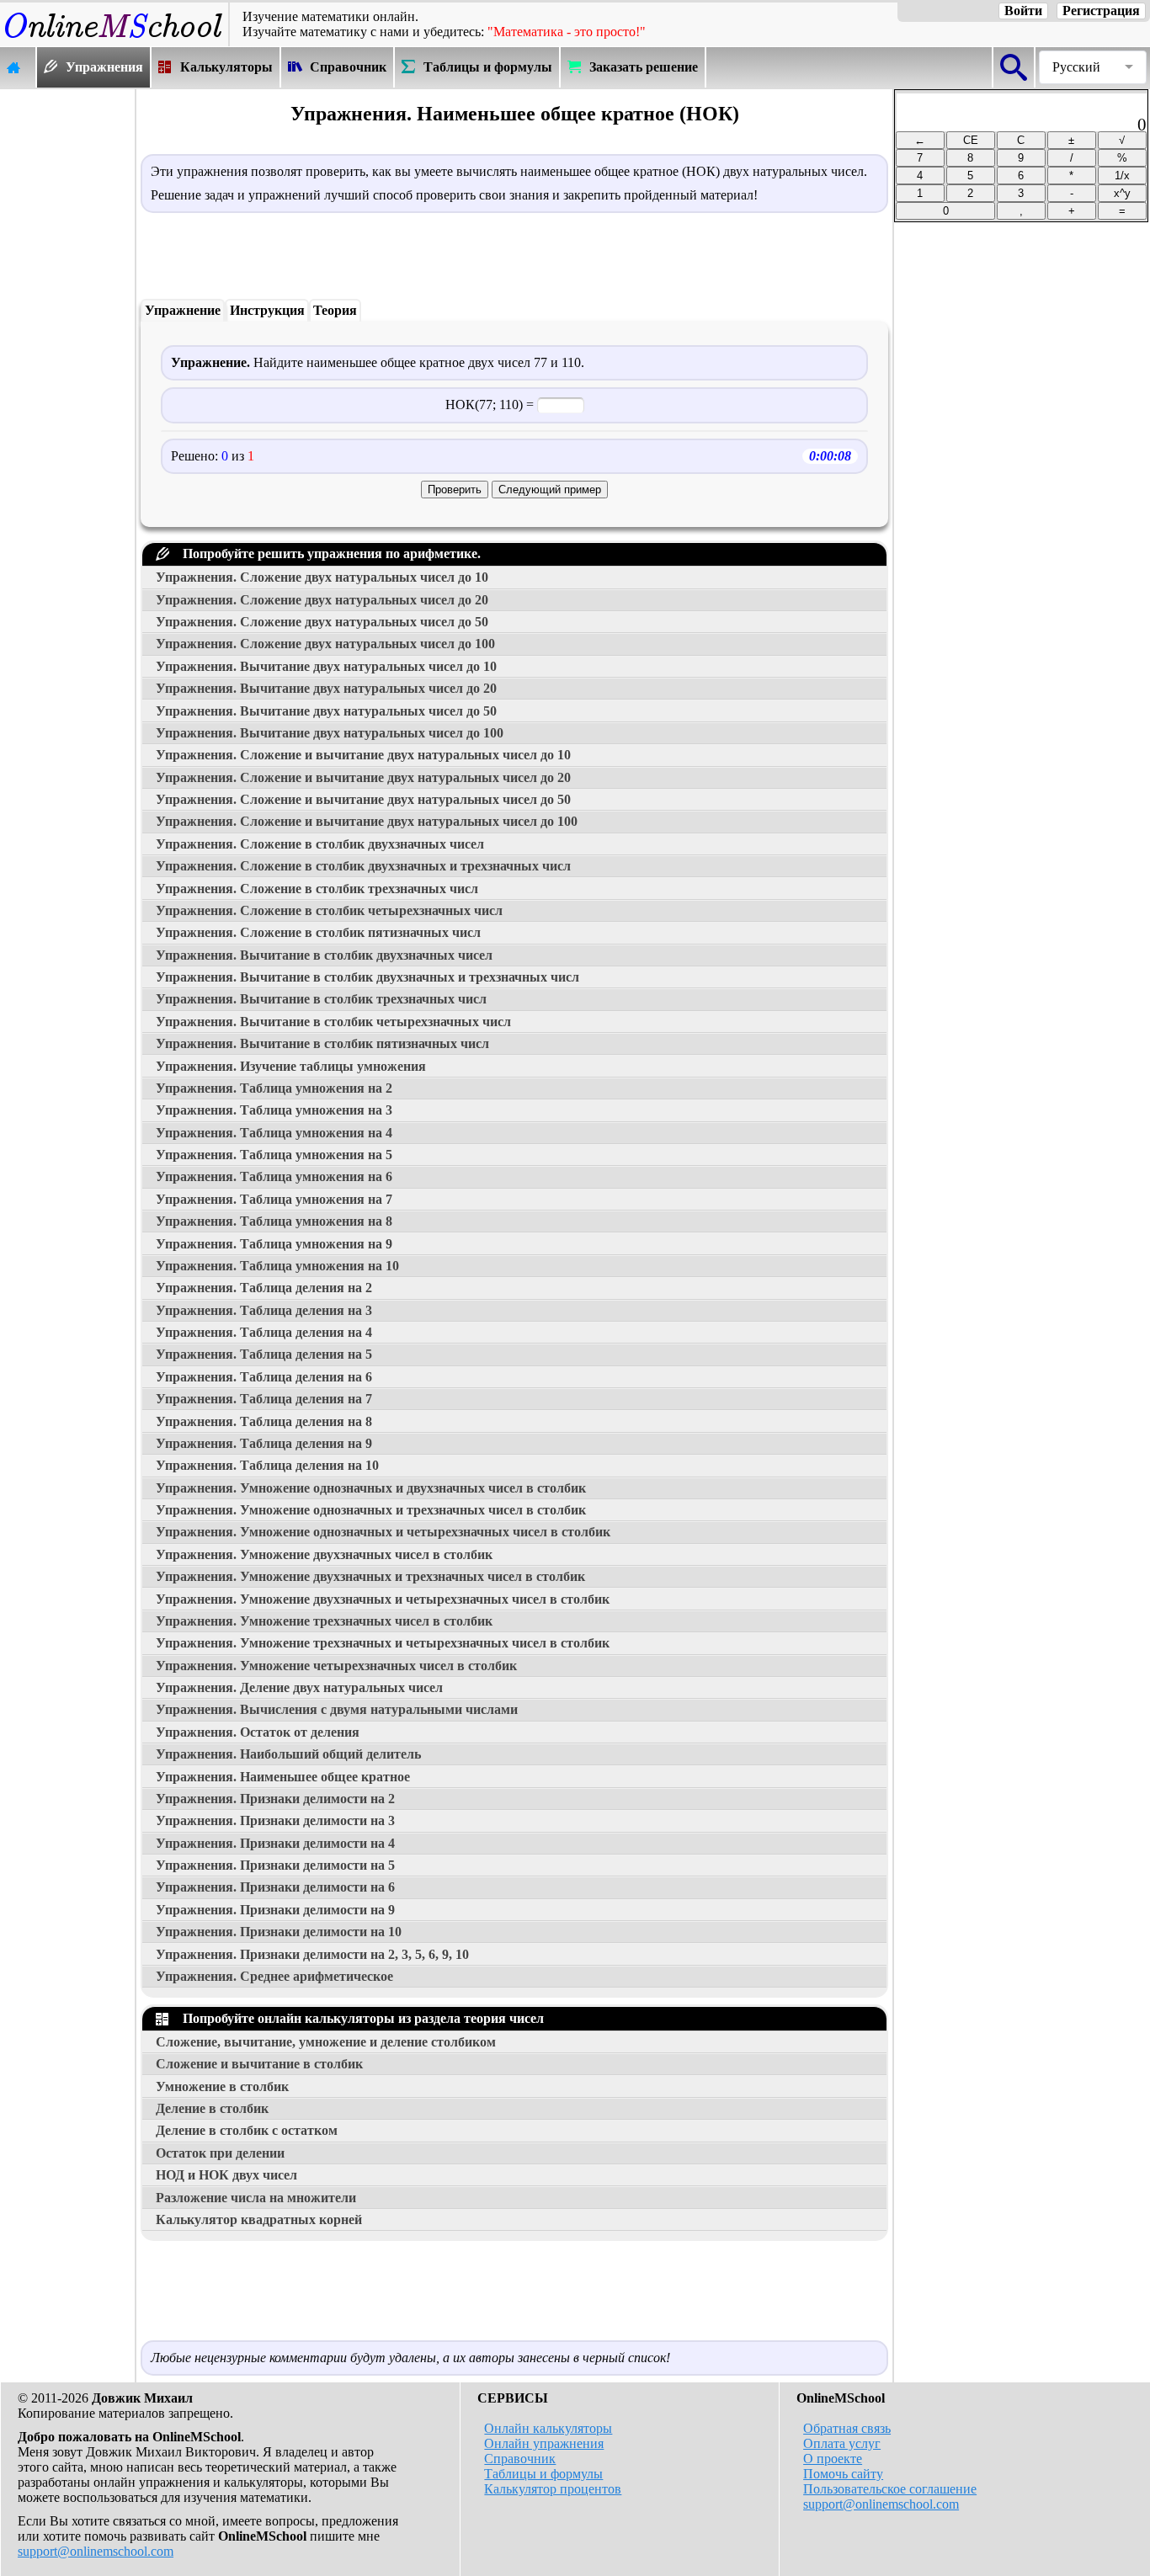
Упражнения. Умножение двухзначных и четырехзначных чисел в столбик (383, 1599)
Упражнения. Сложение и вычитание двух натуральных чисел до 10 (363, 755)
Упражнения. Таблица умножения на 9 (274, 1244)
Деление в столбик (212, 2108)
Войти (1023, 11)
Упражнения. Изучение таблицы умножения (291, 1066)
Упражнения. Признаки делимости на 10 (279, 1932)
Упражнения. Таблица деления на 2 (264, 1288)
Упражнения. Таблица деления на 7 (264, 1399)
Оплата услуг (842, 2443)
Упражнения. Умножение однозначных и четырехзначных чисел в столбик (383, 1532)
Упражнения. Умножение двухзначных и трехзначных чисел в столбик (370, 1576)
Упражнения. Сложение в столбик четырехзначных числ (329, 910)
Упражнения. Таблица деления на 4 (264, 1332)
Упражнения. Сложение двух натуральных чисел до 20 (322, 600)
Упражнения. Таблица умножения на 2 (274, 1088)
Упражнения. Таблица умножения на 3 (274, 1110)
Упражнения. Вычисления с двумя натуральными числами (337, 1709)
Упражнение (183, 310)
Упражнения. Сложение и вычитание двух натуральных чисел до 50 (363, 799)
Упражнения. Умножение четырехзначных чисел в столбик (336, 1666)
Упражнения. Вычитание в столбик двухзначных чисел (324, 955)
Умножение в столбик (222, 2086)
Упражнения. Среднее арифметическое (274, 1976)
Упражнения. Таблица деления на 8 (264, 1421)
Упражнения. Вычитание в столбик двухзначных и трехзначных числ (367, 977)
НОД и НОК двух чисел (226, 2175)
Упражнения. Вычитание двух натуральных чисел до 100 (330, 733)
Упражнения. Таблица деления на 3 (264, 1310)
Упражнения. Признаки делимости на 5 (275, 1865)
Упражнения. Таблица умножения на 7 (274, 1199)
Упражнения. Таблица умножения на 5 (274, 1155)
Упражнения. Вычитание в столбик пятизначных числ (322, 1043)
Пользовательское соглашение (890, 2489)
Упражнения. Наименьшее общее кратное (283, 1777)
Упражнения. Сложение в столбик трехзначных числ (317, 889)
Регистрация (1101, 11)
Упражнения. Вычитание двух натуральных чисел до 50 (326, 711)
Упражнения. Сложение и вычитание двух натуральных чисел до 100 (367, 821)
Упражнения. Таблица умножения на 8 (274, 1221)
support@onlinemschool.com (96, 2551)
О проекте (833, 2459)
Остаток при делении (220, 2153)
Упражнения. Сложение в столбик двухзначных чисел (320, 844)
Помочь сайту (843, 2474)
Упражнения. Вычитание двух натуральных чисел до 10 (326, 666)
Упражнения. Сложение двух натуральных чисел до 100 (325, 644)
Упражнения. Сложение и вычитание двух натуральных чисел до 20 (363, 777)
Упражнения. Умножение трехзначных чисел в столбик (324, 1621)
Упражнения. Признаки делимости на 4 (275, 1843)
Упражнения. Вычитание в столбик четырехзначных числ (333, 1022)
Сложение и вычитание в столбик (259, 2064)
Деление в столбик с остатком (247, 2130)
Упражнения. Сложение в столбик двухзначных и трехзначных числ (363, 866)
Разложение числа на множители (256, 2198)
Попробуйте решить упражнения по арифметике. (328, 554)
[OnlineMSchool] (114, 38)
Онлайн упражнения (544, 2443)
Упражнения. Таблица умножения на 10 (277, 1266)
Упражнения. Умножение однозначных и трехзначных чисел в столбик (371, 1510)
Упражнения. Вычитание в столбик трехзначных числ (321, 999)
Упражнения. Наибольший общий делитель (288, 1754)
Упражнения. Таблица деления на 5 (264, 1354)
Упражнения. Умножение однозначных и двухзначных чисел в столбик (371, 1488)
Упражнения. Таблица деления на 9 (264, 1443)
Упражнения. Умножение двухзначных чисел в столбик (324, 1554)
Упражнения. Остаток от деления (258, 1732)
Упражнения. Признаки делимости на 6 (275, 1887)
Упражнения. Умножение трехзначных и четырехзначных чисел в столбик (383, 1643)
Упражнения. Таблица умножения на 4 (274, 1133)
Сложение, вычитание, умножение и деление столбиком (326, 2042)
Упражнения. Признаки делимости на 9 (275, 1910)
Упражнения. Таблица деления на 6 (264, 1377)
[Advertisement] (67, 343)
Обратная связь (847, 2428)
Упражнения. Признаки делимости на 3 (275, 1820)
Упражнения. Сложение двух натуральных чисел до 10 (322, 577)
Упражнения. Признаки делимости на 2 (275, 1799)
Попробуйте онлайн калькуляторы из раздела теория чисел (360, 2018)
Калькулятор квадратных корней (259, 2219)
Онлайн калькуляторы (548, 2428)
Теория (335, 310)
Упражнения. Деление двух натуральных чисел (299, 1687)
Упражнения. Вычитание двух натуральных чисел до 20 (326, 688)
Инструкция (267, 310)
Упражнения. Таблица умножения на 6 (274, 1176)
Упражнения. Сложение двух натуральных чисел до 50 (322, 622)
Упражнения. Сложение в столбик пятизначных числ (318, 932)
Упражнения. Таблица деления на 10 (267, 1465)
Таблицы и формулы (543, 2474)
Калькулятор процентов (553, 2489)
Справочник (520, 2459)
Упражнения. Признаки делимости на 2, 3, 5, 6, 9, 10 (312, 1954)
